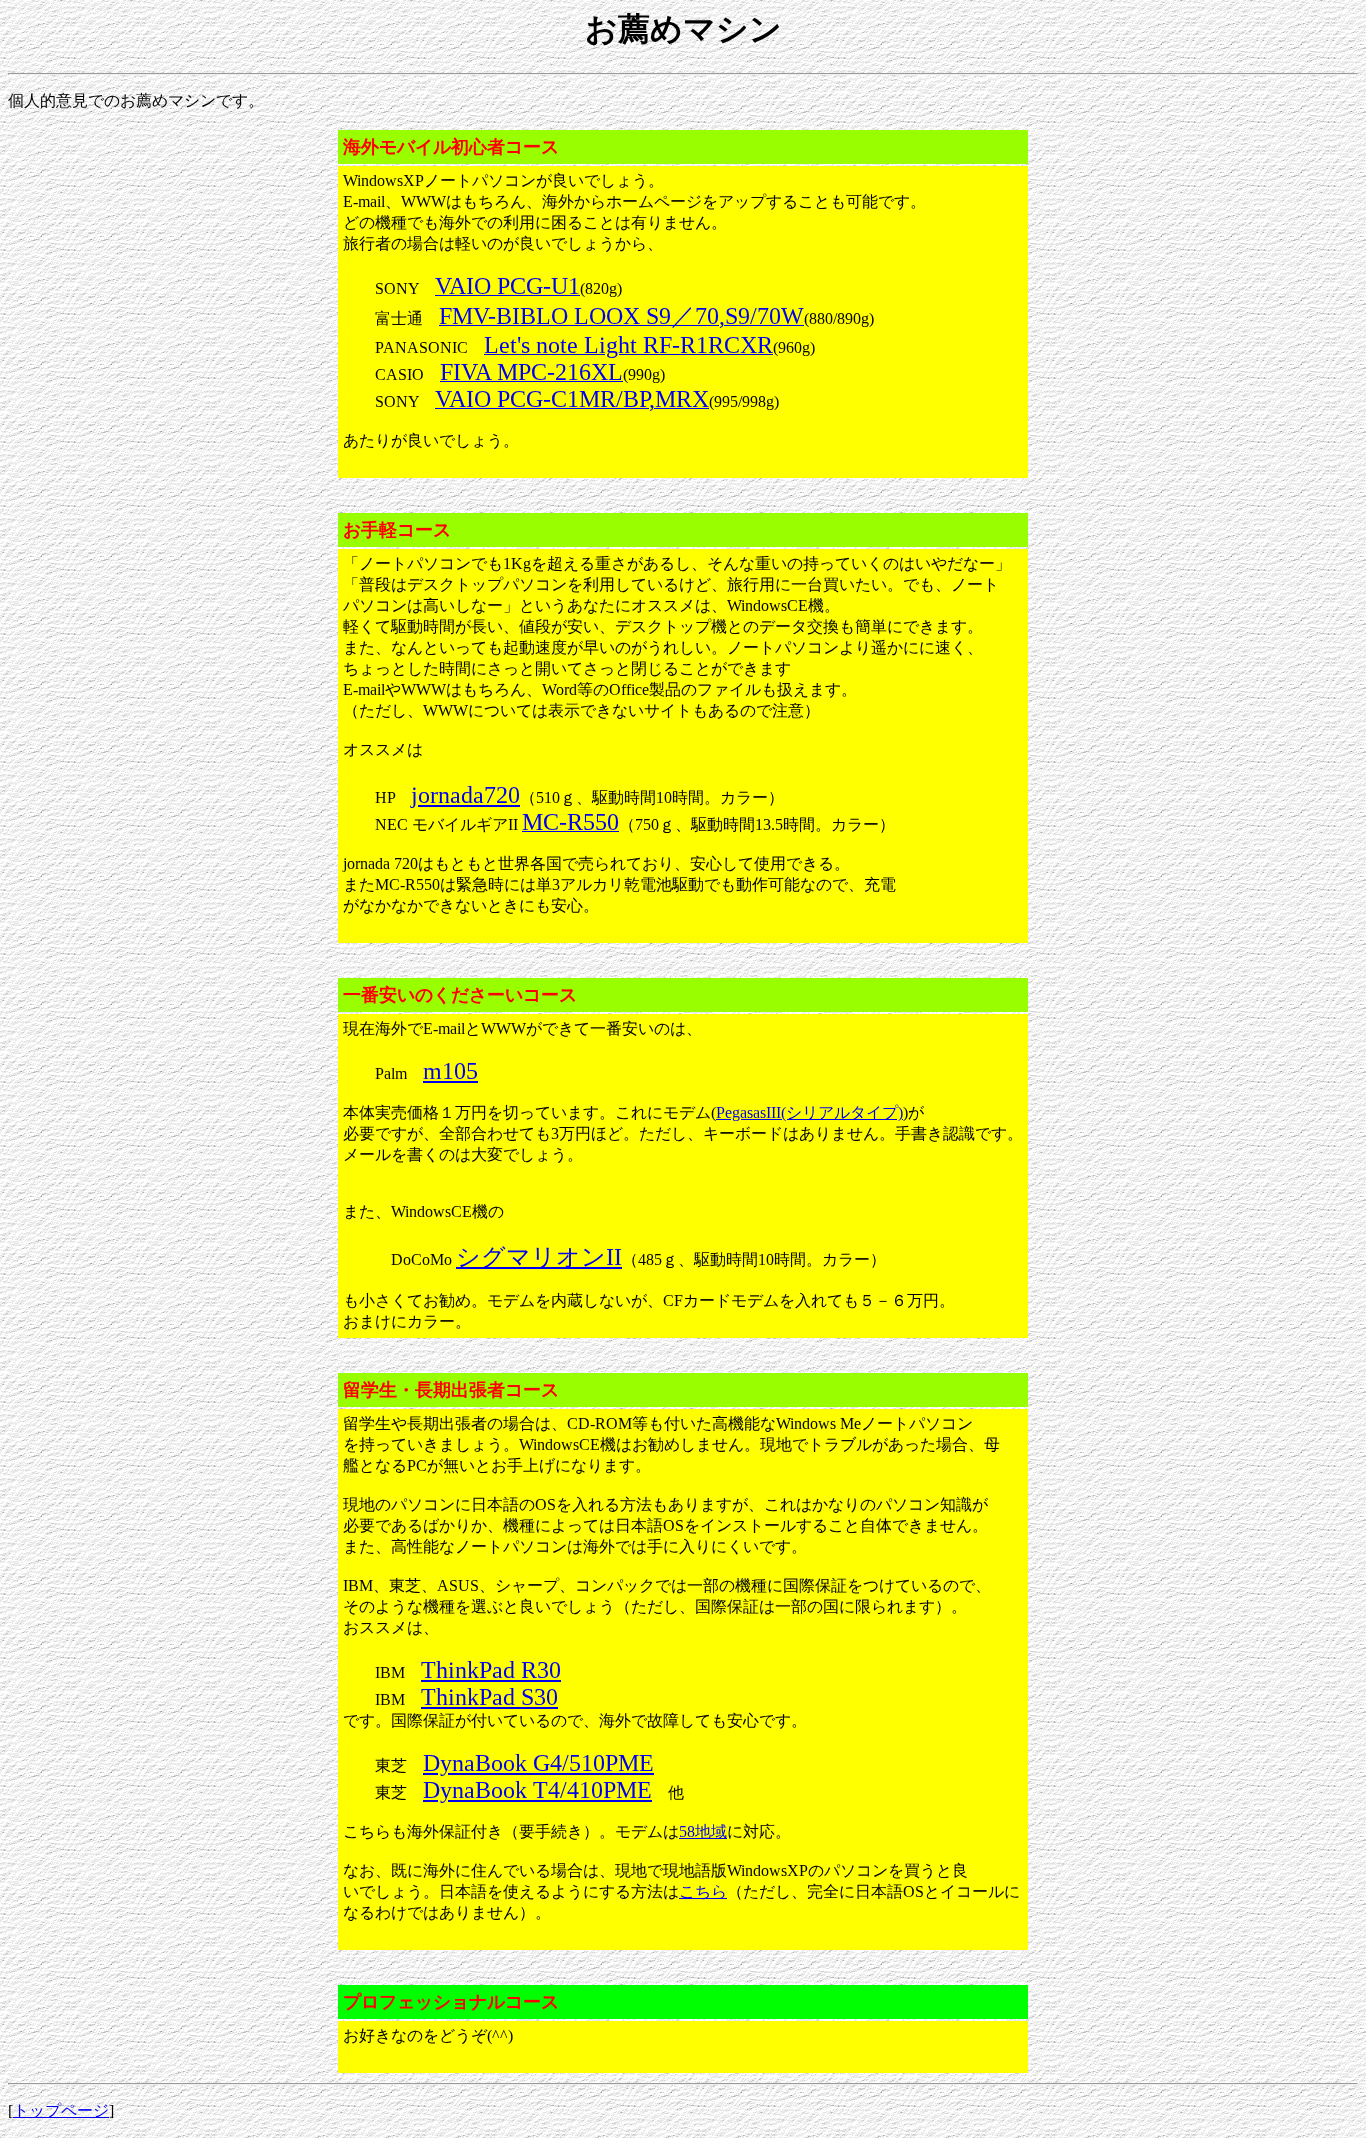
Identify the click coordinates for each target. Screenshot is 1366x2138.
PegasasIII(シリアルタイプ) (809, 1112)
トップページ (61, 2110)
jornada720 (465, 795)
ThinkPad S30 (489, 1697)
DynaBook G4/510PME (538, 1763)
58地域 (703, 1831)
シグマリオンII (539, 1257)
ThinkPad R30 (491, 1670)
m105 (450, 1071)
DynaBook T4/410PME (537, 1790)
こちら (703, 1891)
